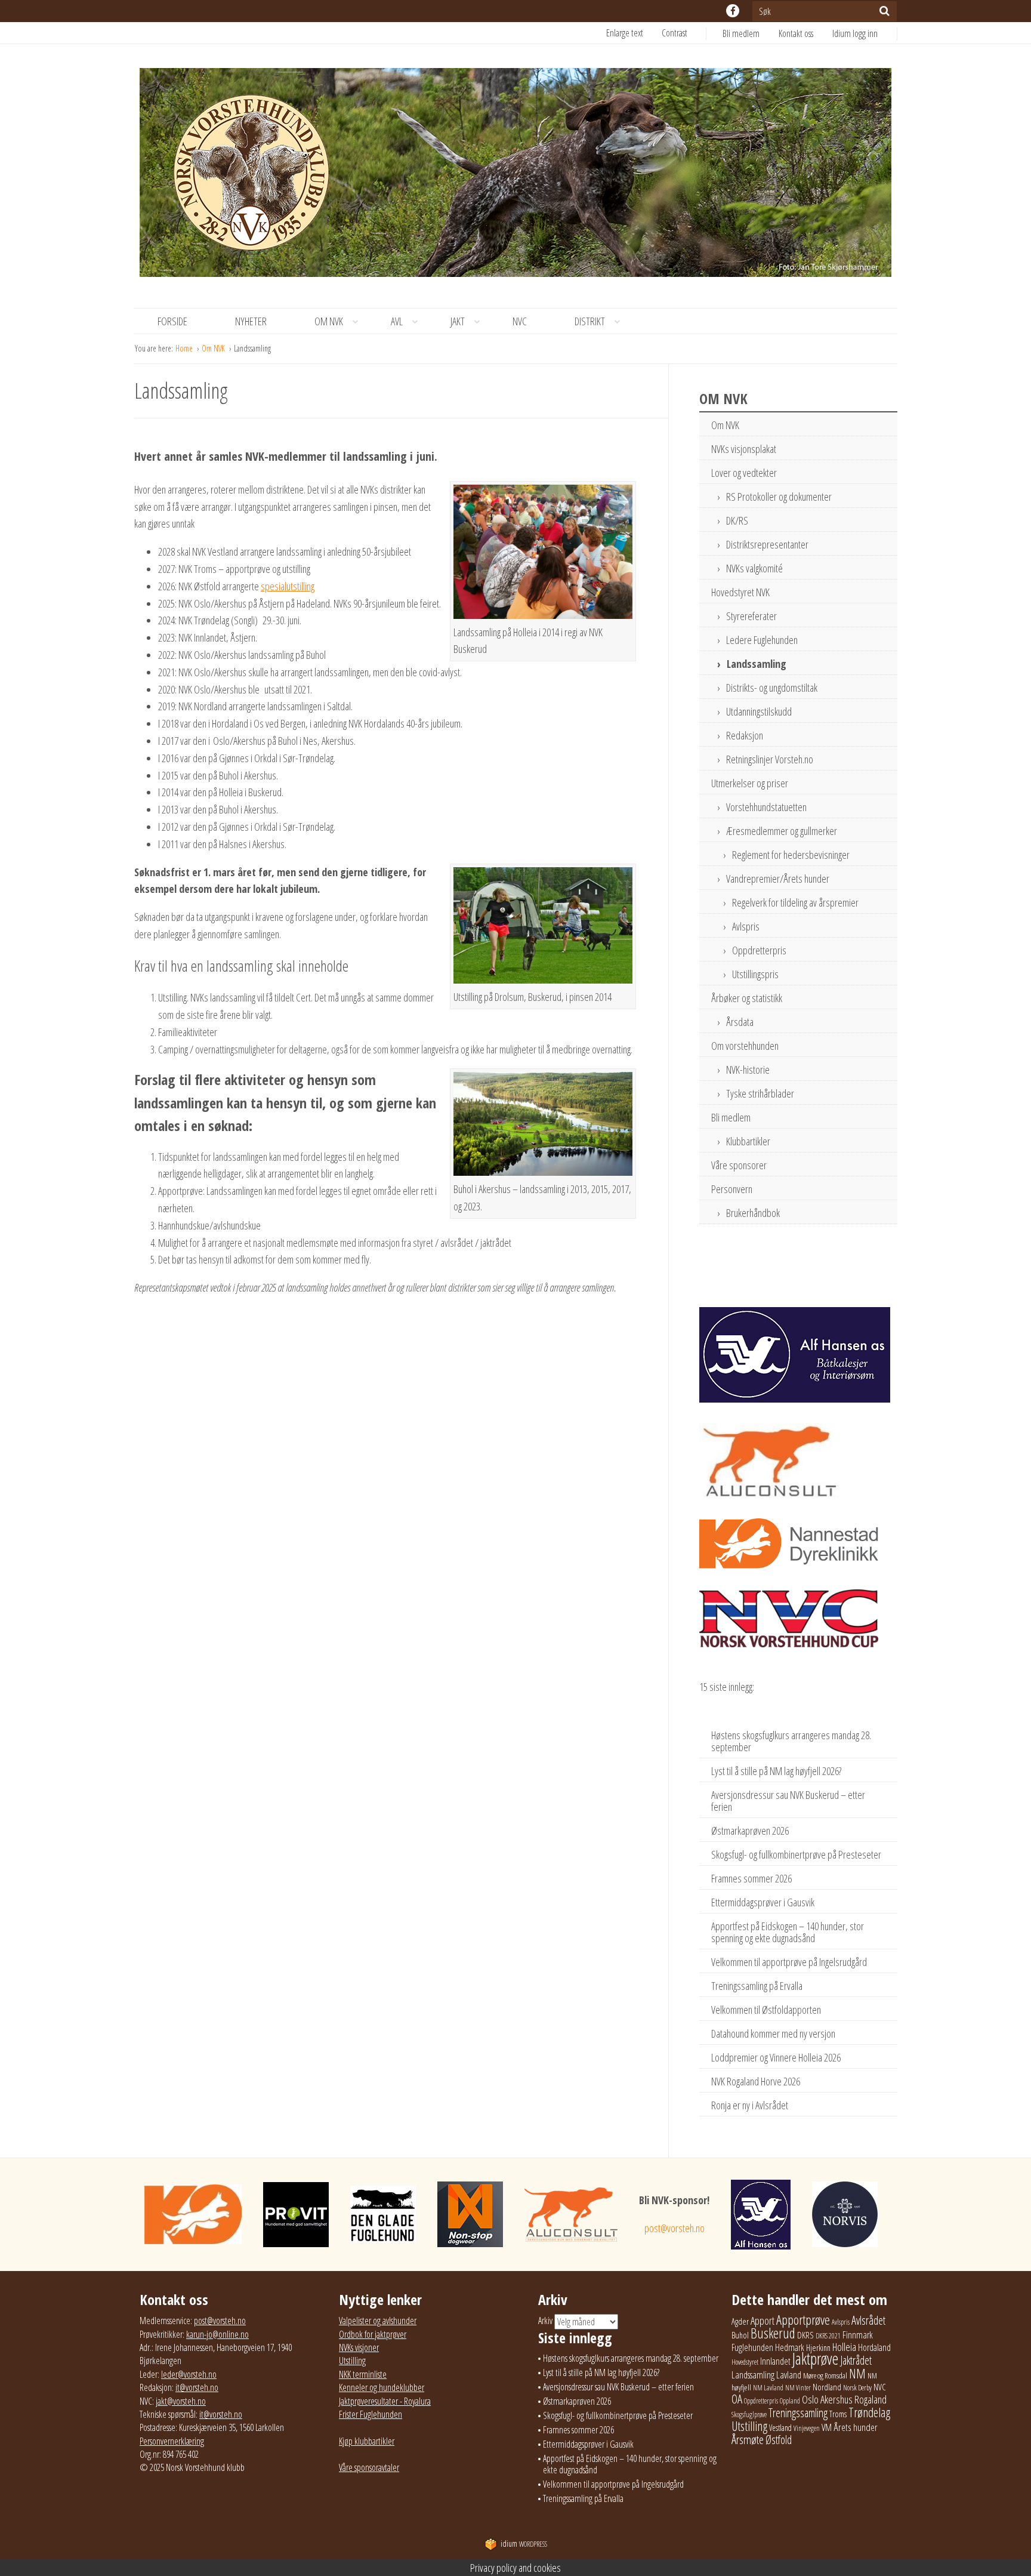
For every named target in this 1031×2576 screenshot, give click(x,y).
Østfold (779, 2440)
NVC (520, 321)
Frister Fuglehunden (371, 2414)
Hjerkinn (818, 2347)
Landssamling (757, 664)
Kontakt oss (796, 33)
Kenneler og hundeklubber (382, 2387)
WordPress (524, 2544)
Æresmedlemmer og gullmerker (782, 831)
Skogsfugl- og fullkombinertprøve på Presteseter (796, 1854)
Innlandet (775, 2361)
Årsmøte (748, 2439)
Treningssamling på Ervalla (757, 1986)
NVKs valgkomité (754, 568)
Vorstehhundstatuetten (766, 807)
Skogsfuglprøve (749, 2415)
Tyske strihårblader (760, 1093)
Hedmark (790, 2347)
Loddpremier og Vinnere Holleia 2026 (776, 2057)
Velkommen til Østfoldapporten (766, 2010)
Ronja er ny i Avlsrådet (750, 2105)
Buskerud (773, 2333)
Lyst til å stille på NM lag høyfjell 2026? (776, 1771)
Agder (740, 2321)
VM (827, 2427)
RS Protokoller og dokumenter (779, 497)
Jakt (458, 321)
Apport (763, 2320)
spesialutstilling (288, 586)
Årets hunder (856, 2427)
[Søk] (885, 11)
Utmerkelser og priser (750, 783)
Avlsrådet (868, 2320)
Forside (172, 321)
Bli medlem (741, 33)
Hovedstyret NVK (740, 592)
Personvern (732, 1189)
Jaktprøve (815, 2359)
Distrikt (590, 321)
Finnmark (858, 2335)
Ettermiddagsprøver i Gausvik (763, 1902)
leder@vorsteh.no (189, 2374)
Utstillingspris (755, 974)
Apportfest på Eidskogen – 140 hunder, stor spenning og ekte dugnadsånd (788, 1932)
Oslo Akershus (827, 2399)
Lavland (789, 2375)
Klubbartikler (748, 1141)
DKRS (805, 2335)
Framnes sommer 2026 (751, 1878)
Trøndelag (869, 2412)
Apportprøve (803, 2320)
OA (737, 2399)
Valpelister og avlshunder (378, 2321)
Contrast (675, 33)
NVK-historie (748, 1070)
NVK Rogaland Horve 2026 (756, 2081)
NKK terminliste (363, 2374)
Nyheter (251, 321)
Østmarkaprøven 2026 (750, 1831)
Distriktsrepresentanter (767, 544)
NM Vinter (798, 2388)
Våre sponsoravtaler (369, 2467)
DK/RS (737, 520)
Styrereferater (751, 616)
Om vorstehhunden (745, 1046)
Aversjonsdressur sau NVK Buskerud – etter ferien (788, 1801)
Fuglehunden (752, 2347)
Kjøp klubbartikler (367, 2441)
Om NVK (329, 321)
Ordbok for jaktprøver (373, 2334)
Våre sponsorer (739, 1165)
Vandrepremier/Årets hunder (778, 879)
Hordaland (874, 2347)
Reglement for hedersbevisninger (791, 855)
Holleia (844, 2347)
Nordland (827, 2387)
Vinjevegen (807, 2428)
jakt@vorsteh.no (181, 2401)
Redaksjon (745, 735)
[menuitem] (751, 33)
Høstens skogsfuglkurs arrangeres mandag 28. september (791, 1741)
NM (857, 2373)
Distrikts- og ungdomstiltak (772, 688)
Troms (838, 2414)
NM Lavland (768, 2388)
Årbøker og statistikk (747, 998)
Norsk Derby (857, 2388)
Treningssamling (798, 2413)
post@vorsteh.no (675, 2228)
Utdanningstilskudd (759, 711)
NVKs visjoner (359, 2347)
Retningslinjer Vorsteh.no (770, 759)
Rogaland (871, 2399)
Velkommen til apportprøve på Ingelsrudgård (789, 1962)
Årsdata (740, 1022)
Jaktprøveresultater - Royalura (385, 2401)
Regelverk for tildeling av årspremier (795, 902)
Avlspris (746, 926)
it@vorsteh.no (197, 2387)
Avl (397, 321)
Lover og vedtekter (744, 473)
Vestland (780, 2428)
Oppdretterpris (759, 950)
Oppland (790, 2401)
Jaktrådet (856, 2360)
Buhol (740, 2335)
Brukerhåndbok (753, 1213)
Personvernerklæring (172, 2441)
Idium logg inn (855, 33)
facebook (733, 11)
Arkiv (545, 2321)
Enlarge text (625, 33)
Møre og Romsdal (825, 2375)
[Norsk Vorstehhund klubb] (515, 176)
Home (185, 348)
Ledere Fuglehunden (762, 640)
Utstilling (352, 2361)
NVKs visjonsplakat (744, 449)
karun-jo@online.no (217, 2334)
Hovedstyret (745, 2362)
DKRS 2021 (828, 2336)
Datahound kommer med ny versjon (773, 2033)
